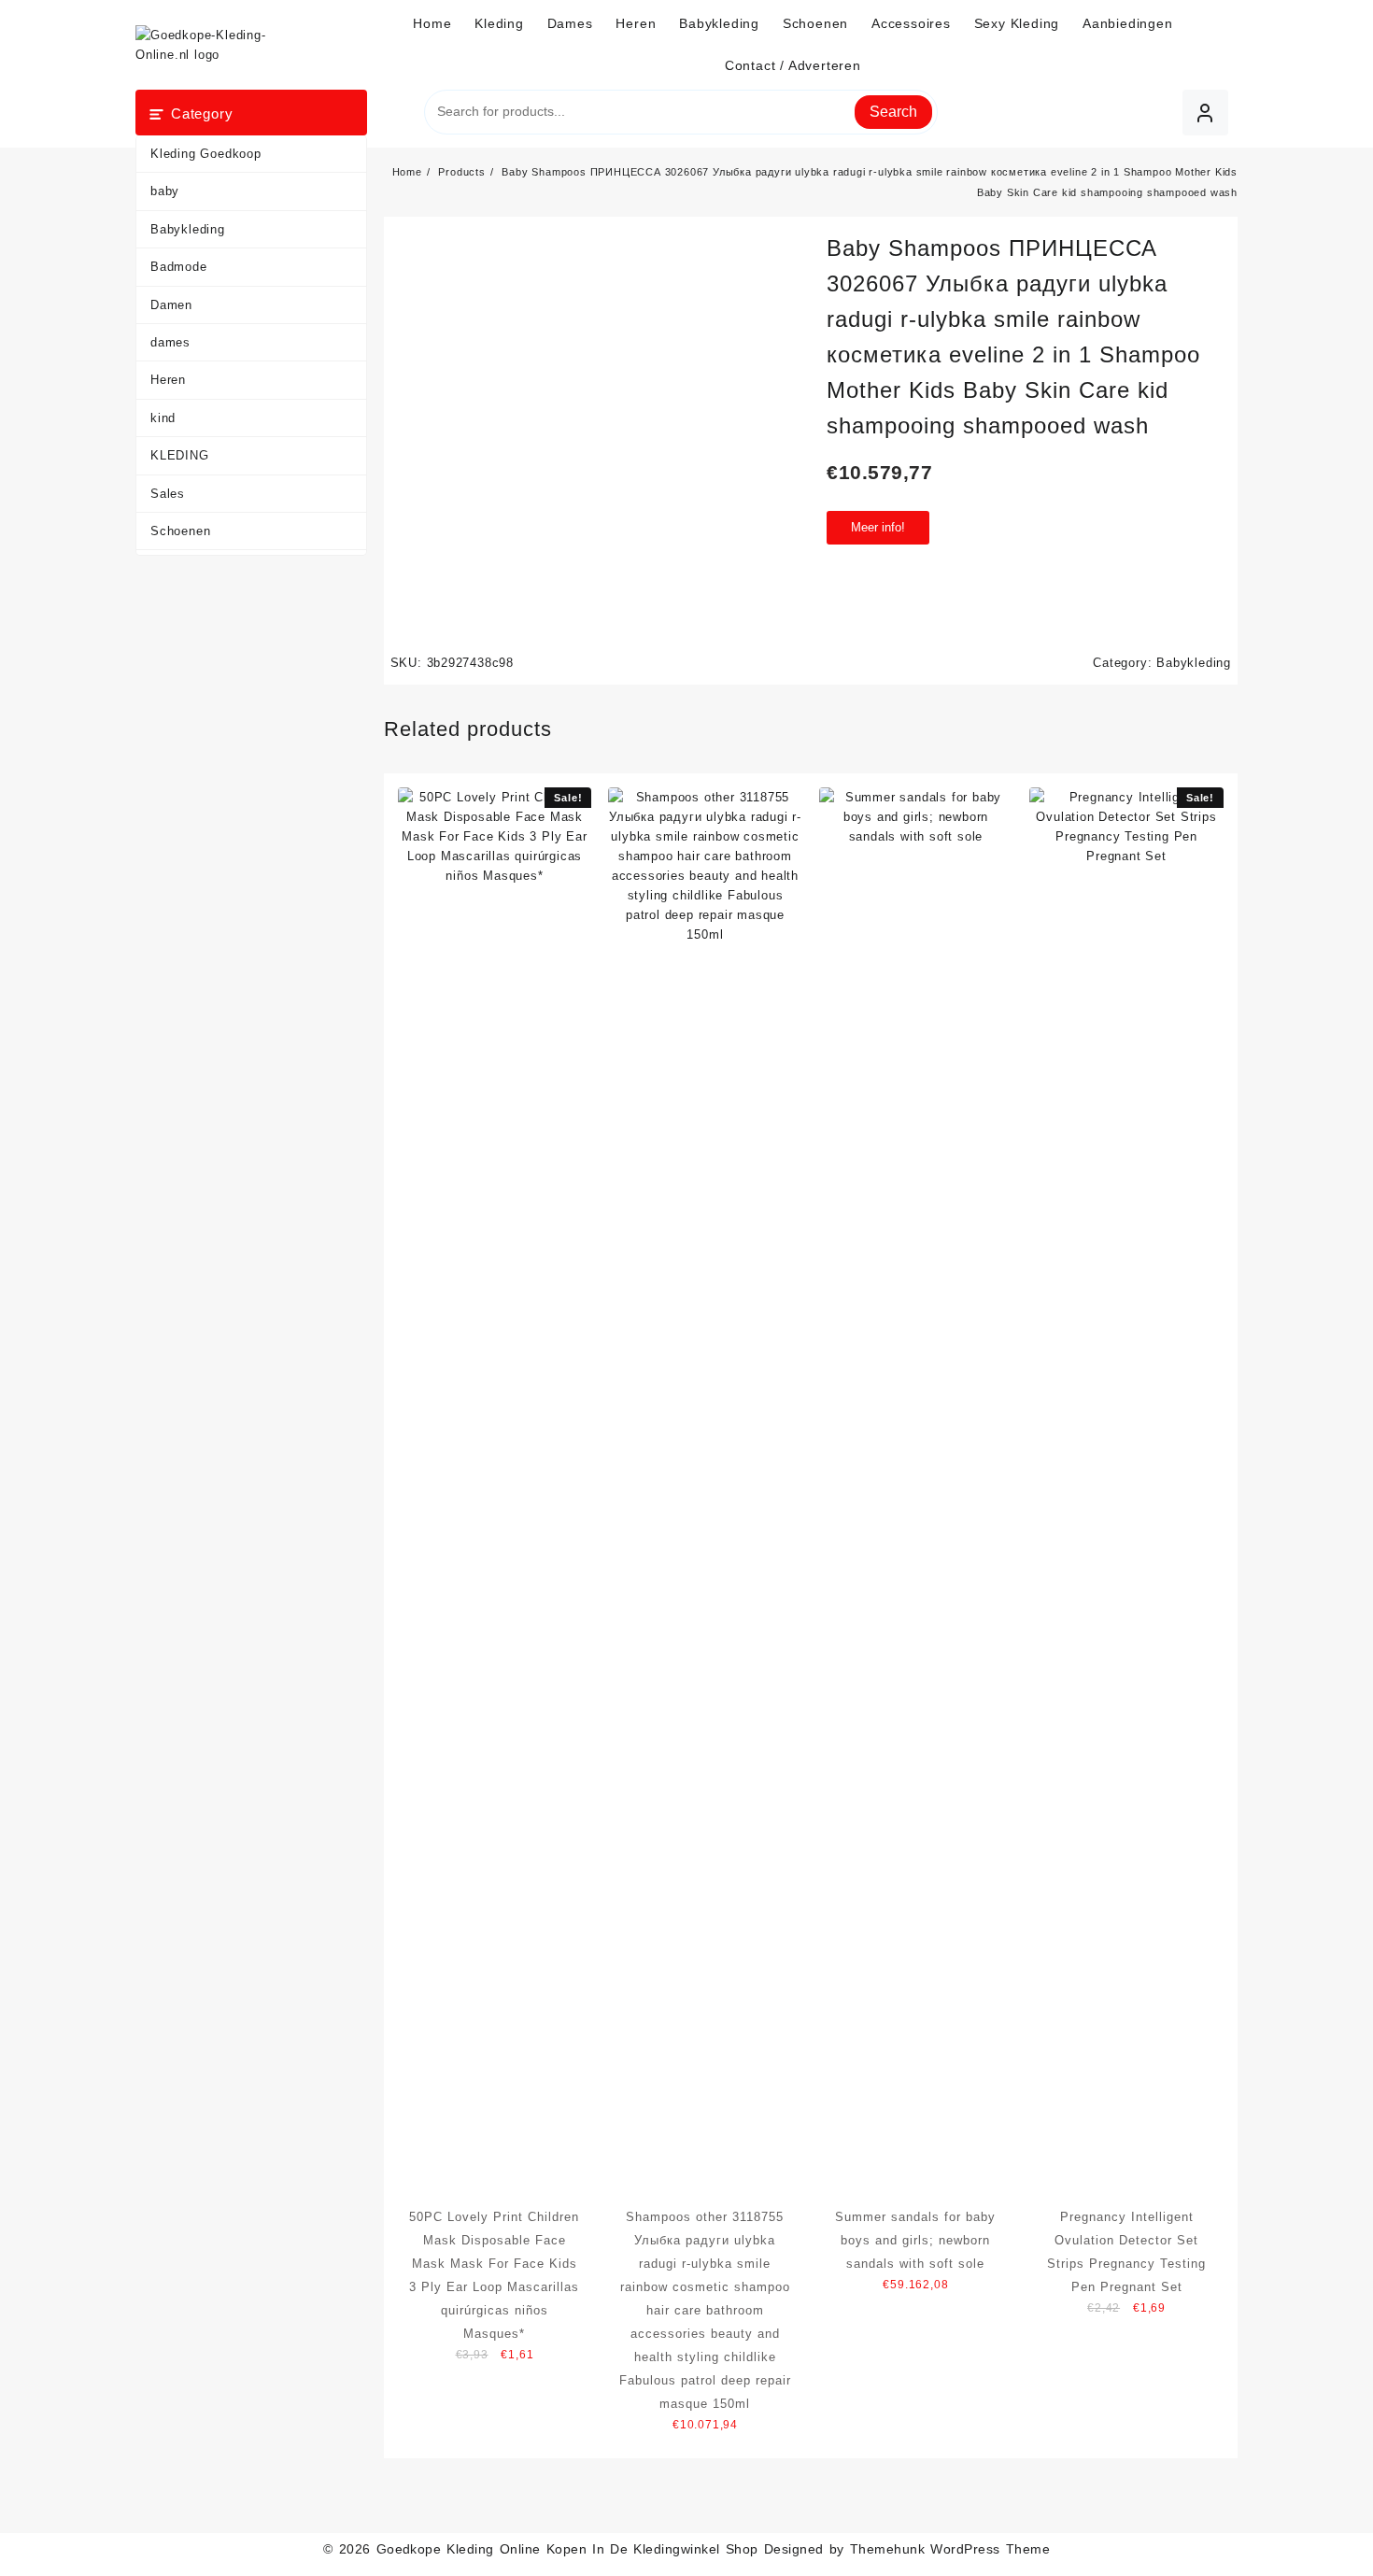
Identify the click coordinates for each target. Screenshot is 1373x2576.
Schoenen (180, 531)
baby (165, 191)
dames (170, 342)
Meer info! (878, 527)
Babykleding (188, 229)
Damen (171, 305)
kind (163, 418)
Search (893, 112)
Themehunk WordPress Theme (950, 2549)
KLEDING (180, 455)
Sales (168, 494)
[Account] (1205, 113)
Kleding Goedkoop (206, 154)
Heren (168, 380)
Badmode (179, 267)
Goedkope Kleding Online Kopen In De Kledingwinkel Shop (567, 2549)
